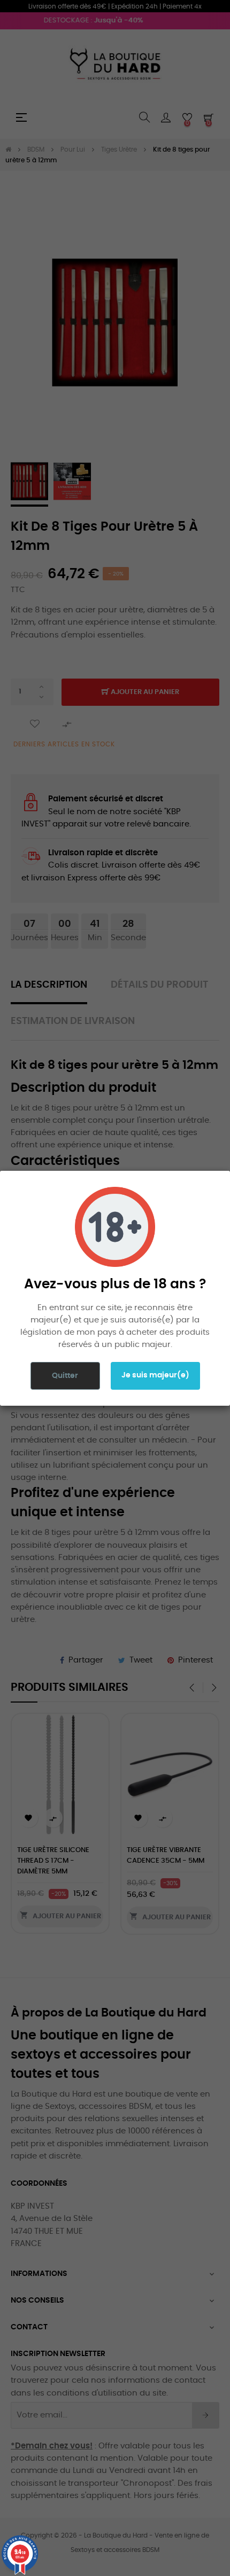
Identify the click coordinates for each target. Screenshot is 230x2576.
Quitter (65, 1376)
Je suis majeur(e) (155, 1375)
